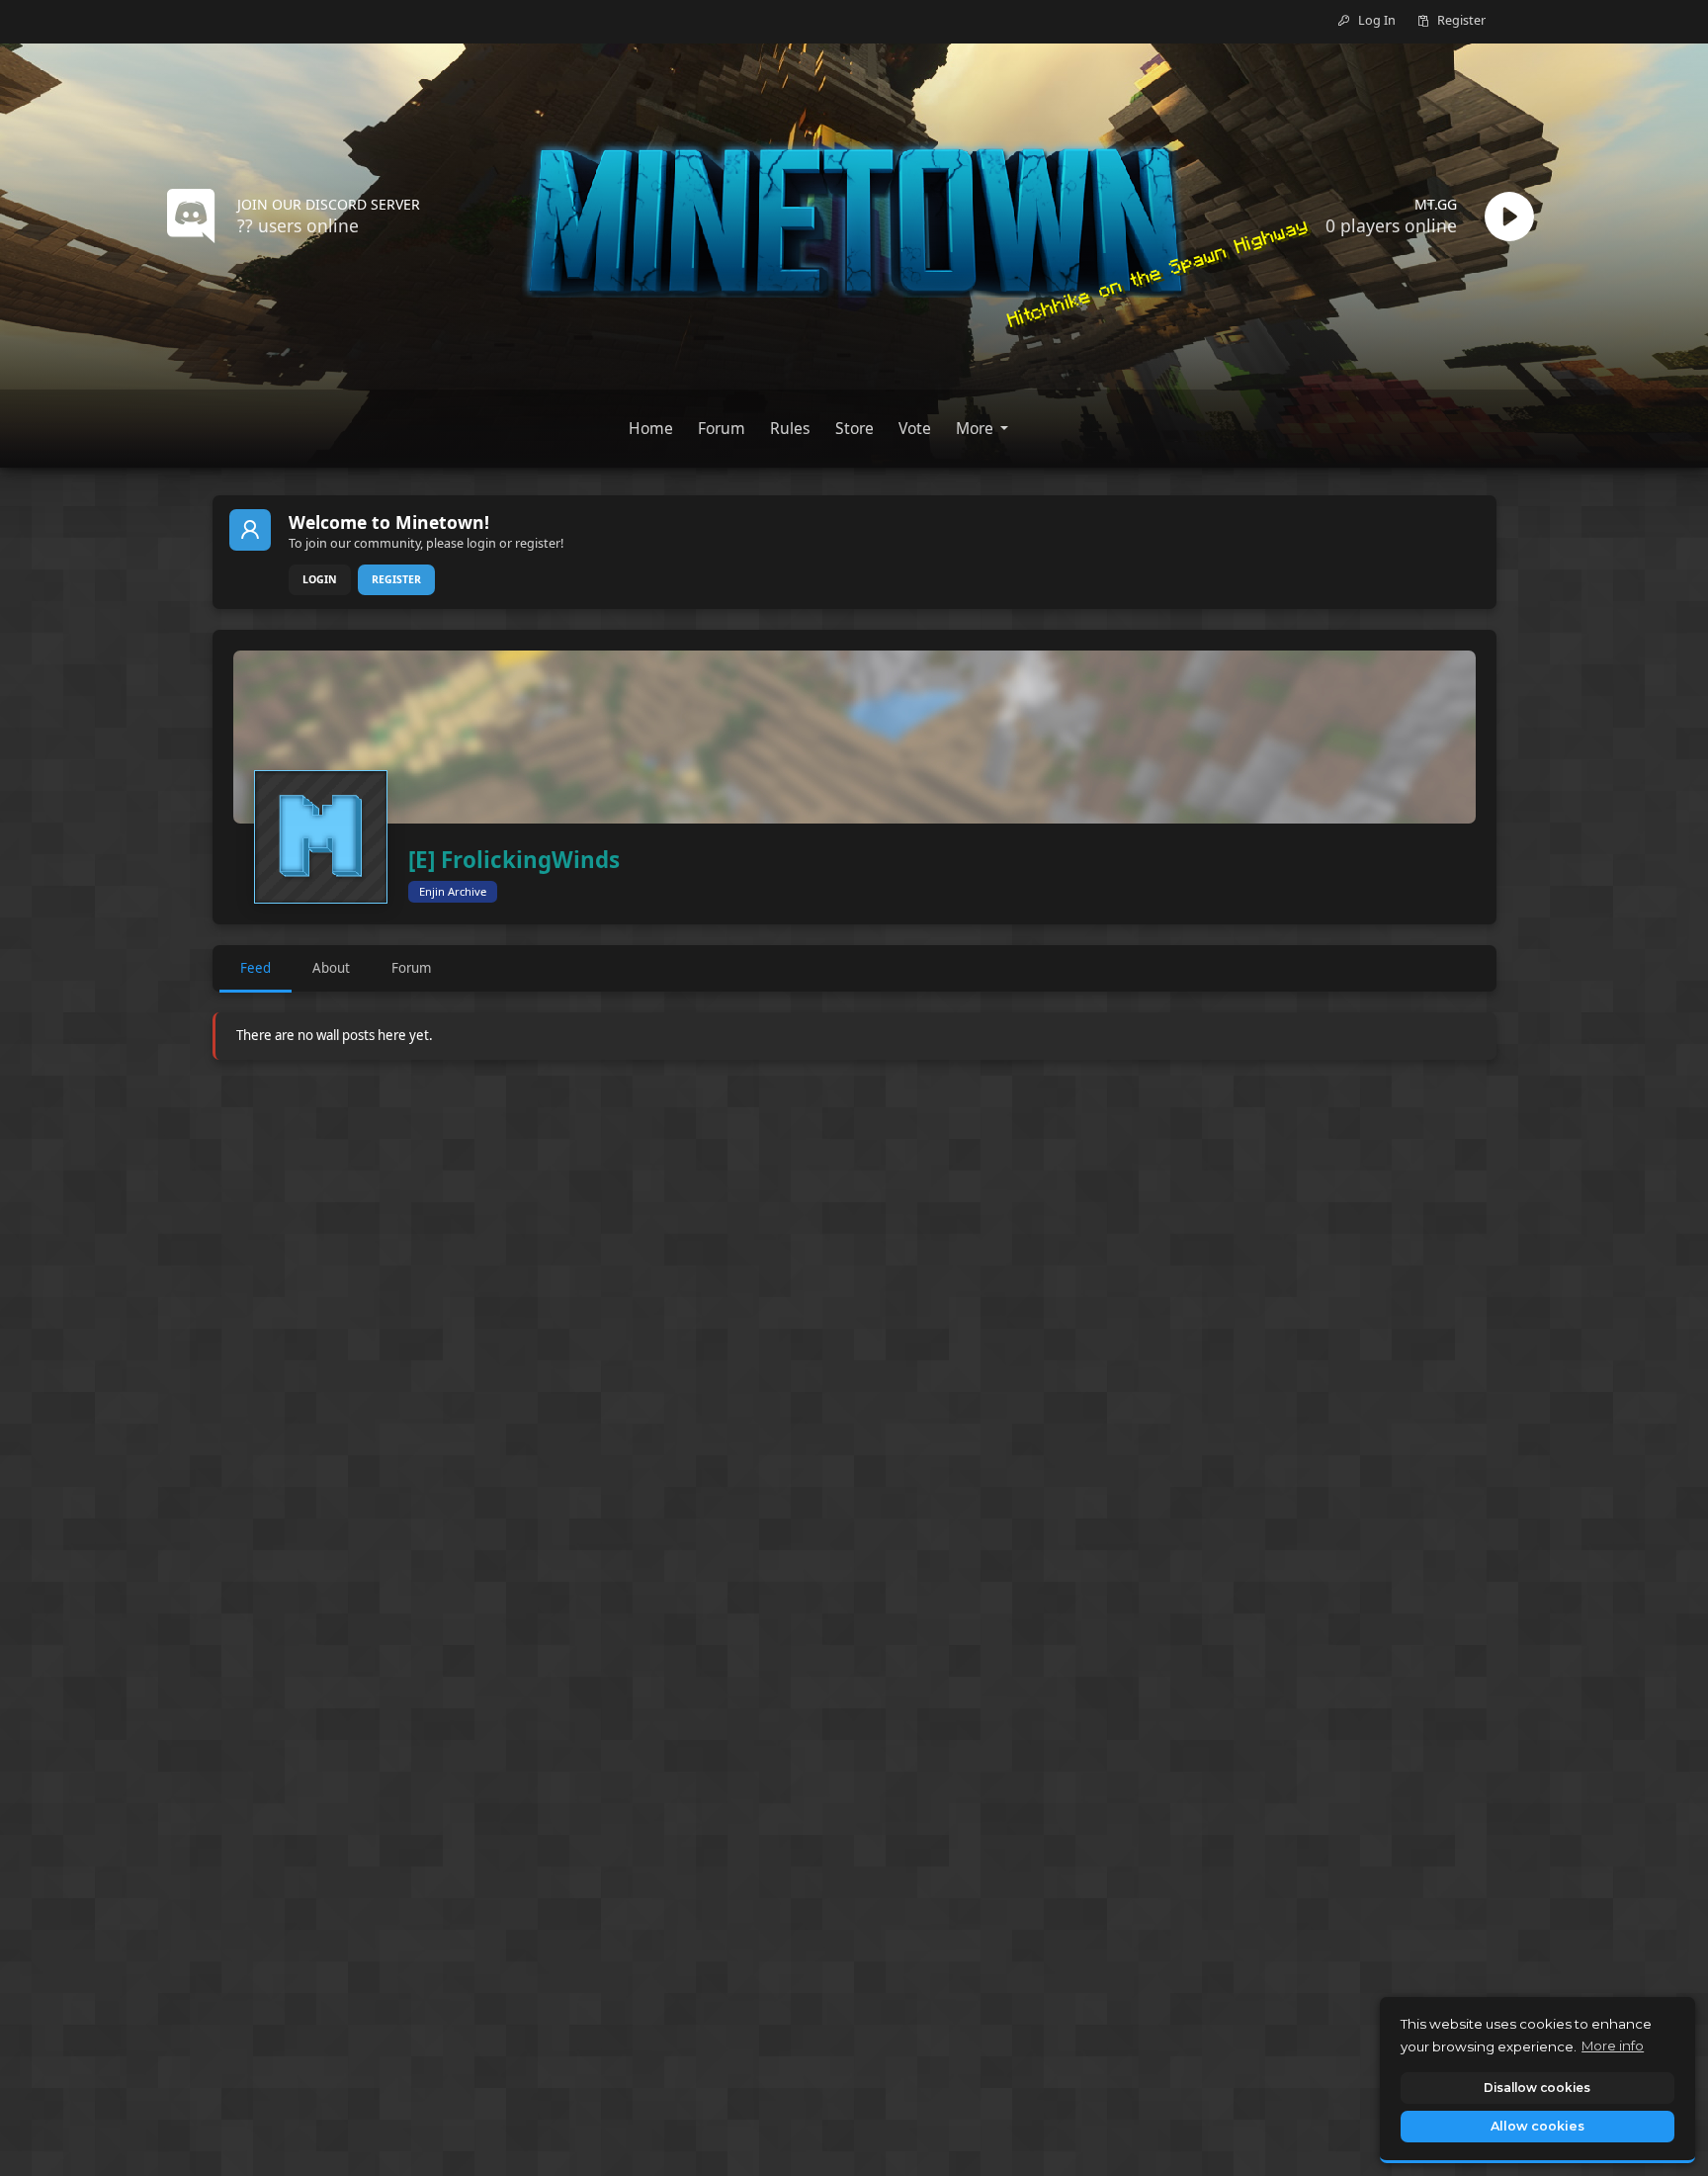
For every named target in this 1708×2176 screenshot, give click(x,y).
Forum (411, 968)
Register (396, 579)
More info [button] (1613, 2045)
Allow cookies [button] (1537, 2126)
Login (320, 579)
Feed (256, 968)
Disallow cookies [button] (1537, 2088)
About (331, 968)
